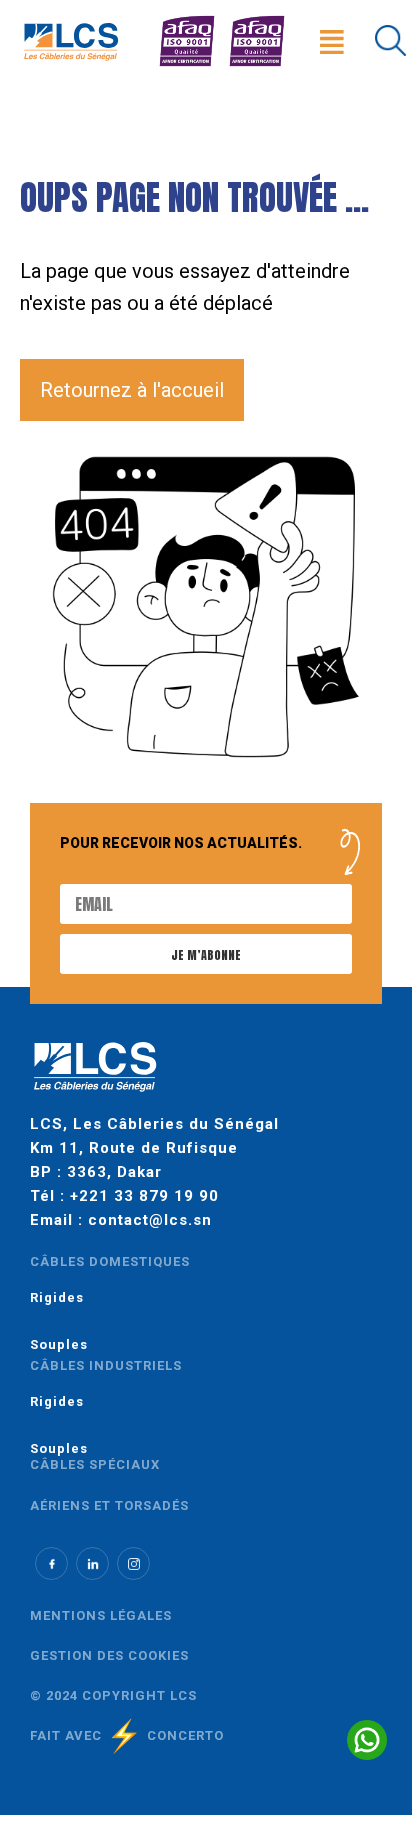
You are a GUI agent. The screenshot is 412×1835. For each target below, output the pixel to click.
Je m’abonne (206, 955)
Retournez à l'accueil (132, 390)
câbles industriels (106, 1365)
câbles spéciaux (95, 1464)
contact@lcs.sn (150, 1220)
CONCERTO (185, 1735)
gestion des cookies (109, 1655)
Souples (59, 1344)
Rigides (57, 1297)
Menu (337, 17)
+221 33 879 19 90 (144, 1196)
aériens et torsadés (109, 1505)
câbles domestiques (110, 1261)
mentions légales (101, 1615)
